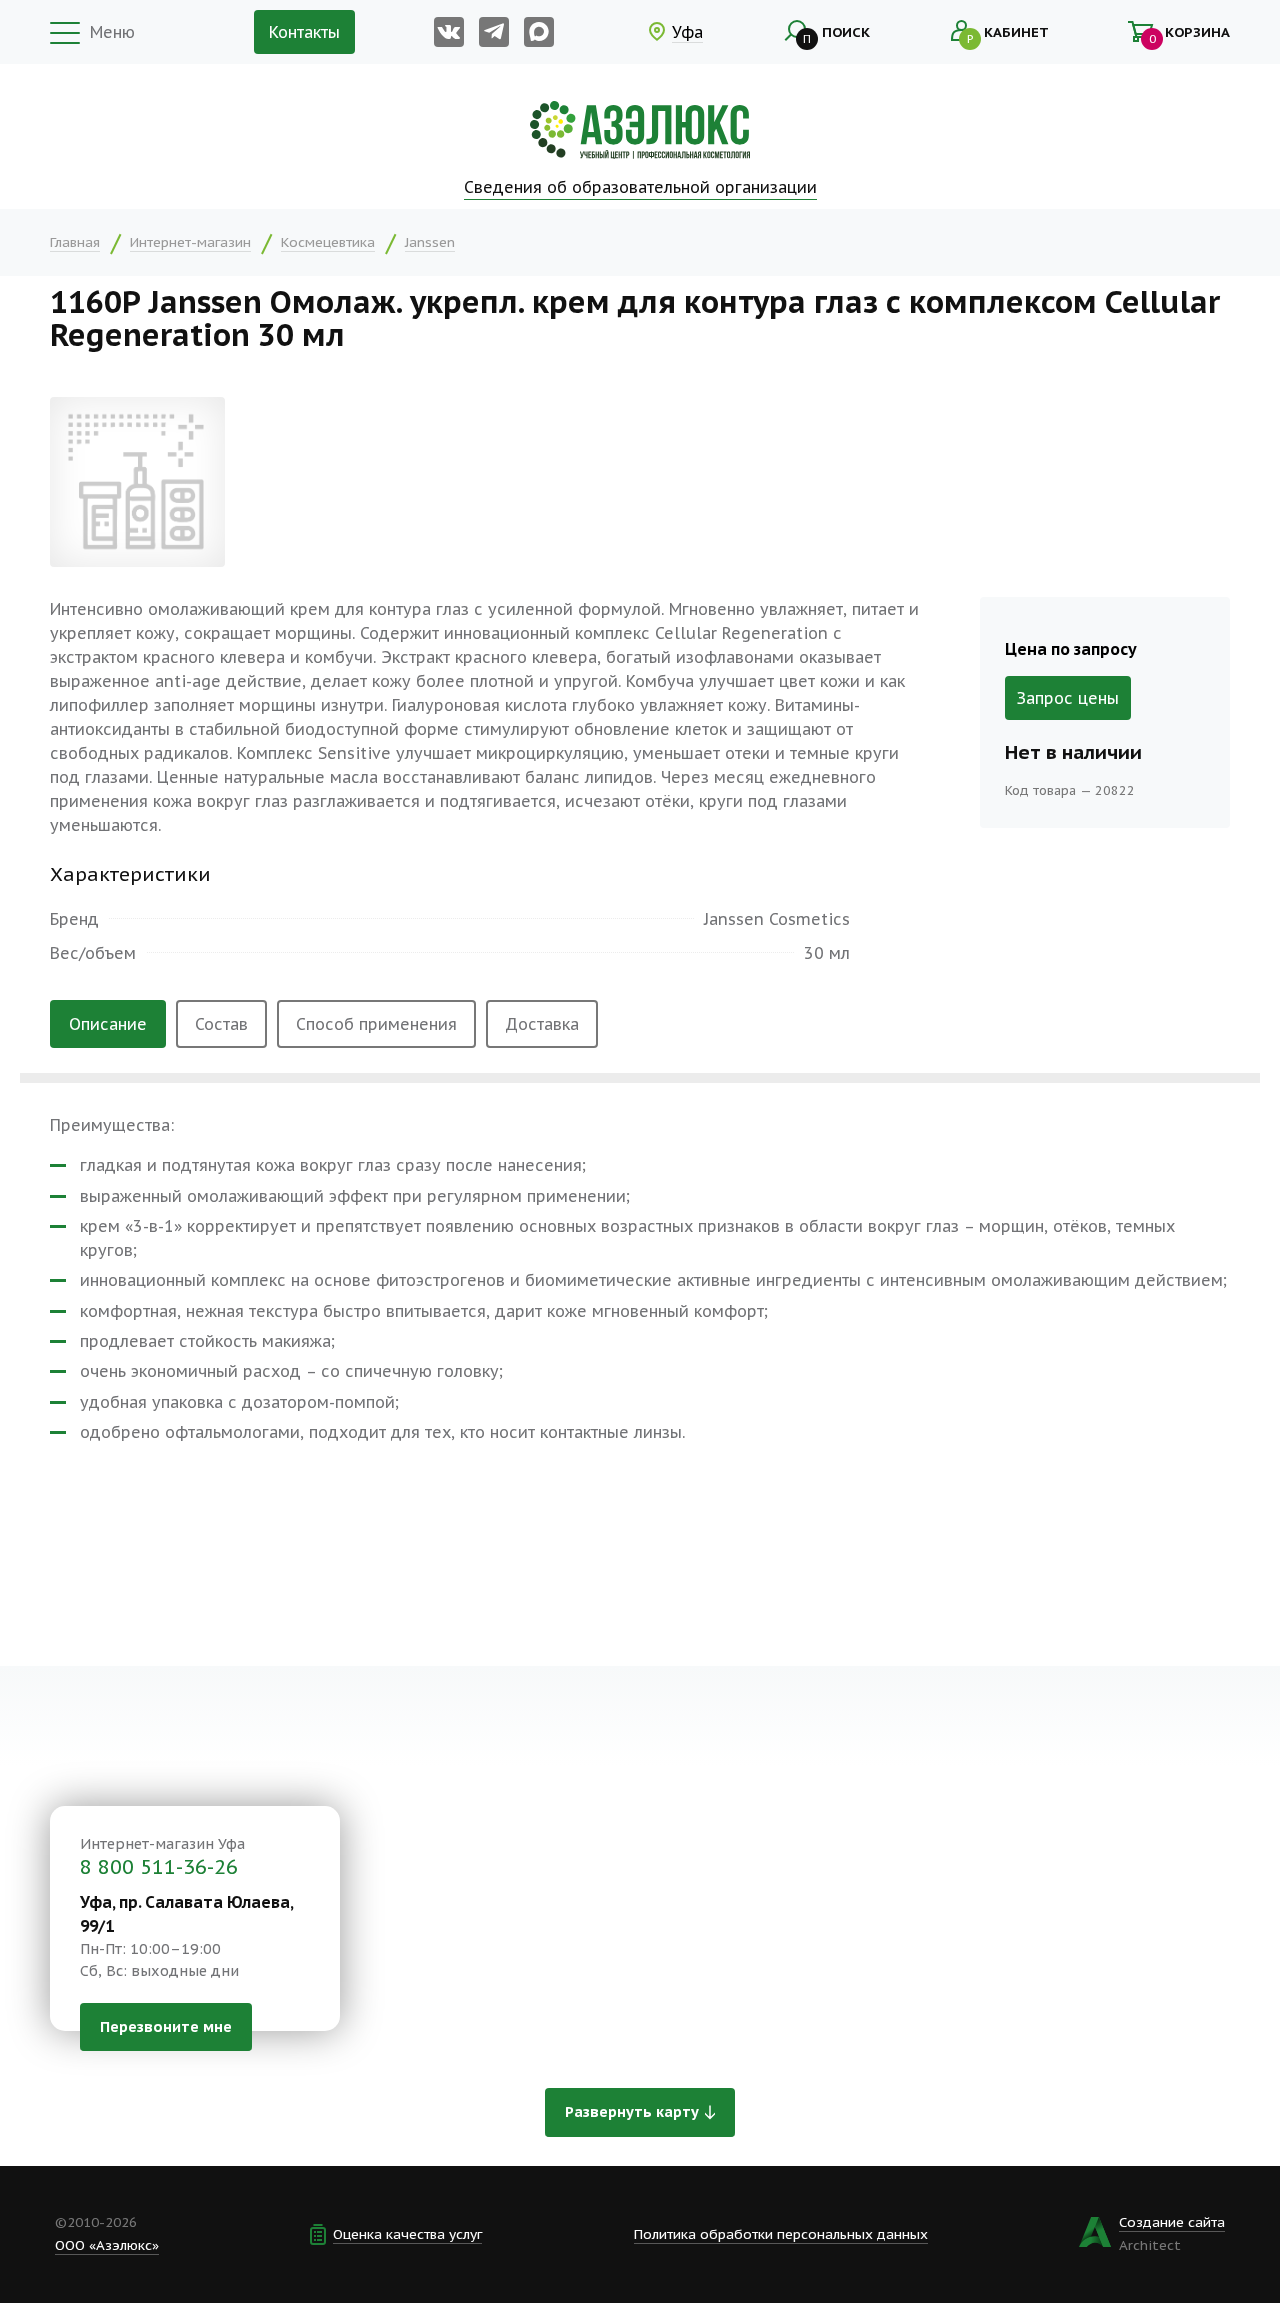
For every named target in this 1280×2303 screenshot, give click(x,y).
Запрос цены (1068, 698)
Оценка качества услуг (407, 2234)
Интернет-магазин (190, 242)
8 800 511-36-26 (159, 1867)
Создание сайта (1172, 2222)
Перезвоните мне (166, 2026)
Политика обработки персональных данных (781, 2234)
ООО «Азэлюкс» (107, 2245)
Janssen (430, 242)
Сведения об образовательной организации (640, 187)
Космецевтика (328, 242)
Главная (75, 242)
